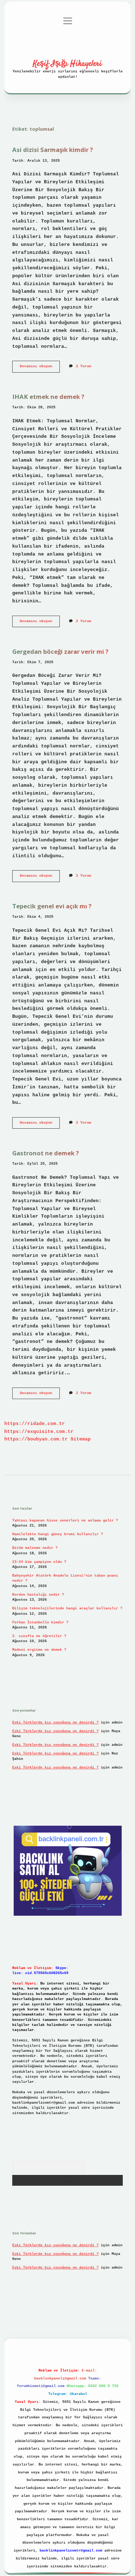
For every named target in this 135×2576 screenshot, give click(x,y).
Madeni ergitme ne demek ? (39, 1650)
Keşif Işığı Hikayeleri (67, 64)
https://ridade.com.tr (35, 1424)
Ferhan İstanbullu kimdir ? (40, 1622)
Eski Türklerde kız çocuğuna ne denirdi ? (55, 1723)
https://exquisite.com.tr (39, 1432)
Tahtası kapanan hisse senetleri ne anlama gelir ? (65, 1521)
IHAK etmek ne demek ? (48, 397)
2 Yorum (84, 366)
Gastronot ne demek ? (46, 1153)
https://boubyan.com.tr (36, 1439)
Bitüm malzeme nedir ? (35, 1548)
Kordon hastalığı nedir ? (38, 1595)
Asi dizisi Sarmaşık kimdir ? (53, 150)
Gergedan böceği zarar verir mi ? (60, 651)
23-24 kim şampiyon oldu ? (39, 1562)
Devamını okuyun (40, 368)
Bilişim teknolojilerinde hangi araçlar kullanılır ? (67, 1608)
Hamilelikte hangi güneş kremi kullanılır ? (58, 1534)
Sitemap (81, 1439)
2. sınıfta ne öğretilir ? (39, 1636)
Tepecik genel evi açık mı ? (52, 906)
